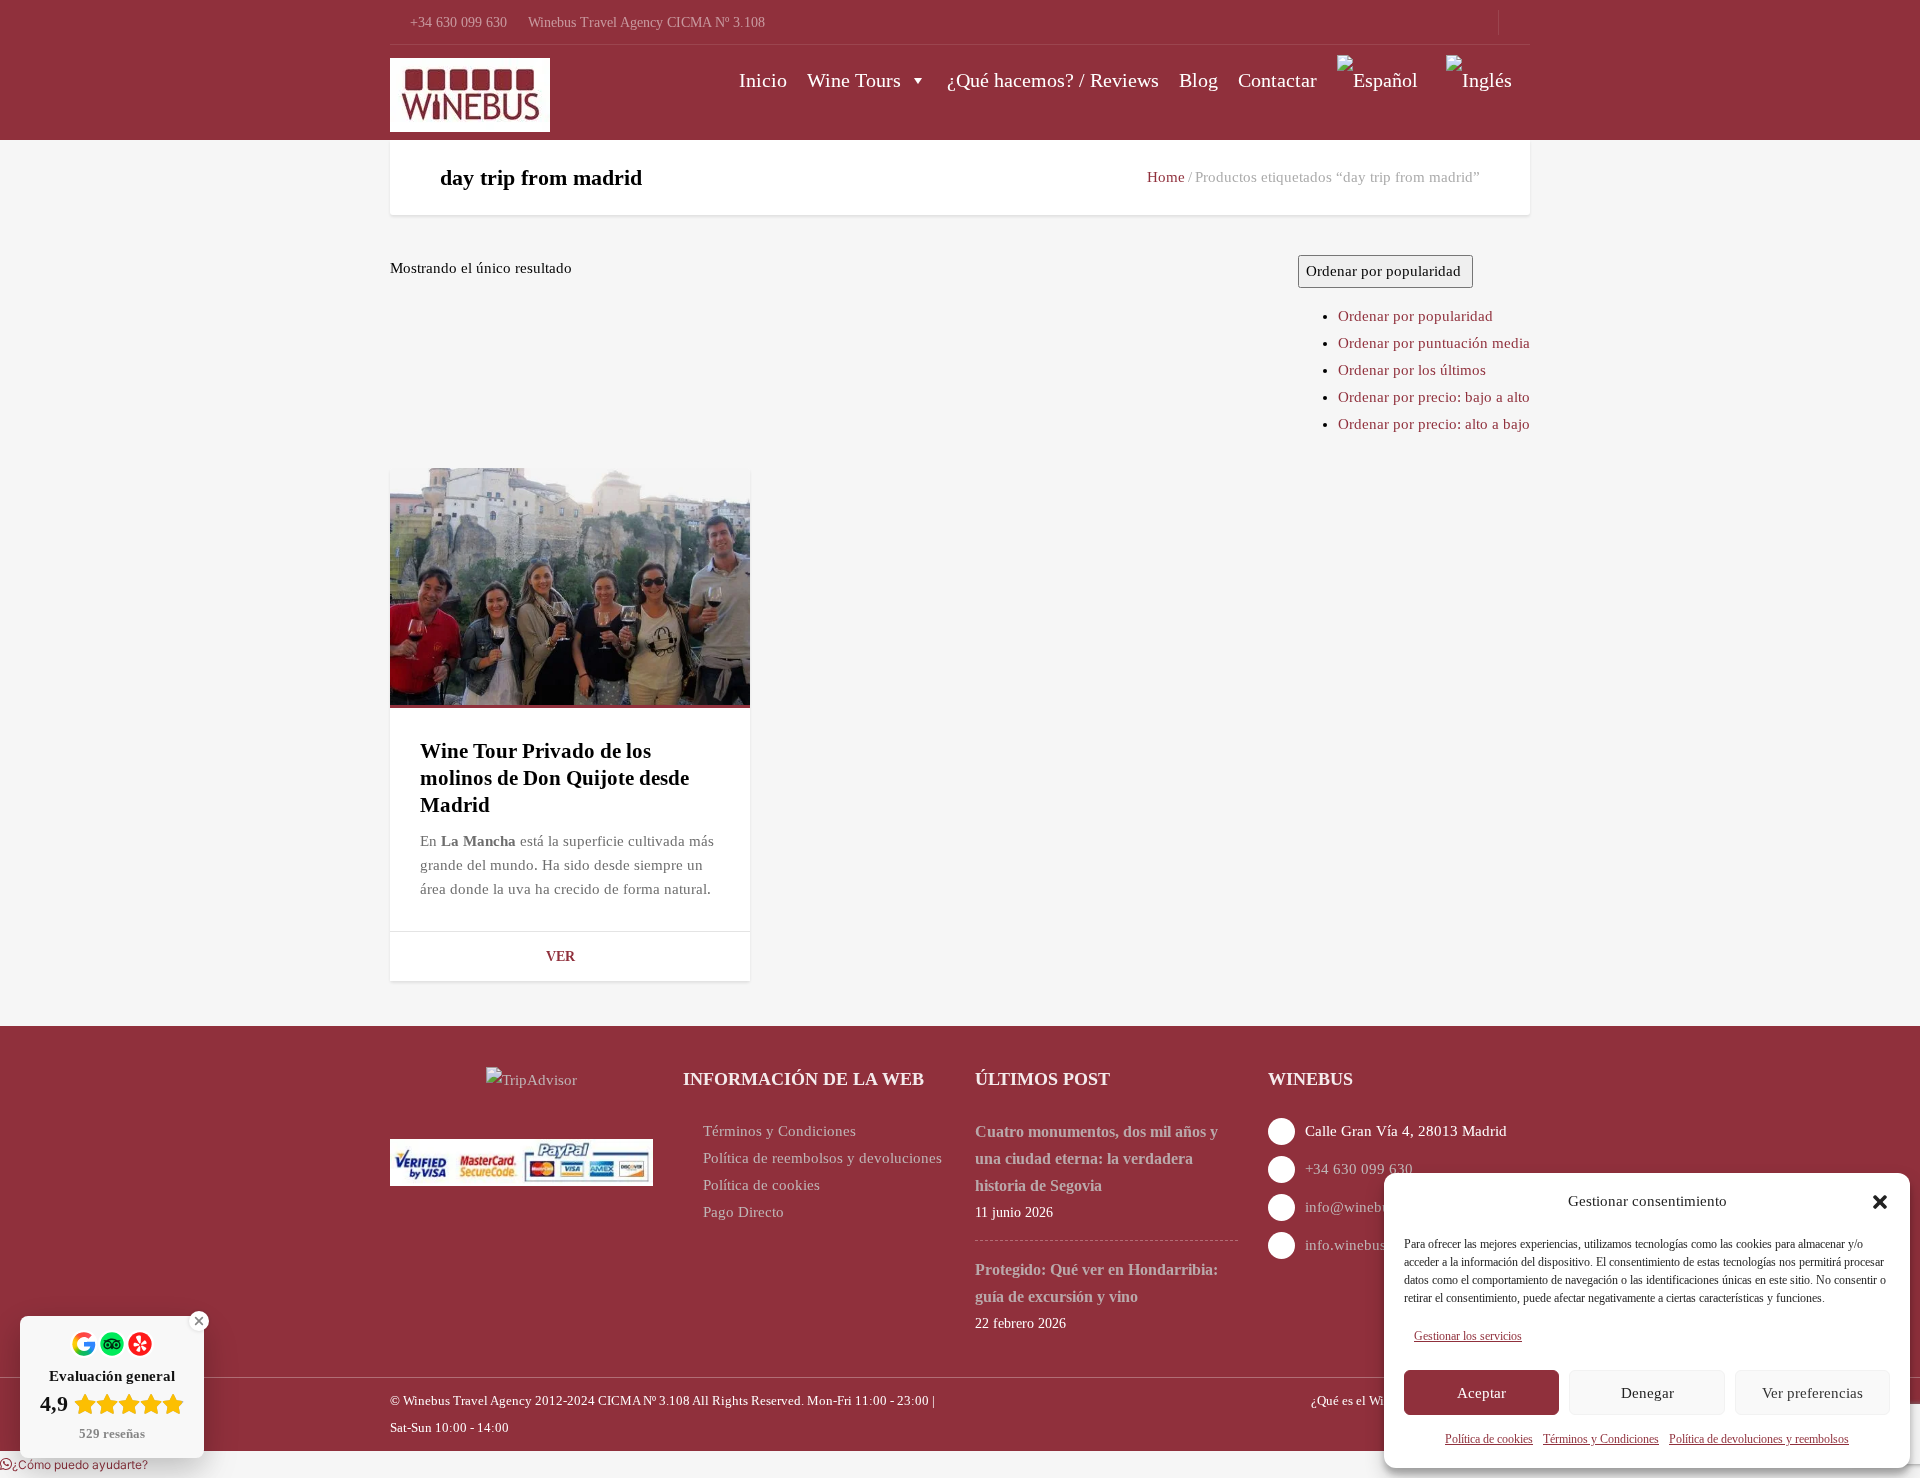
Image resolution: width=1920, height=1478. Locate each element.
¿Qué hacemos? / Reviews (1053, 80)
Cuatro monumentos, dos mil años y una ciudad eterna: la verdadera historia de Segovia (1096, 1158)
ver (560, 956)
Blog (1198, 80)
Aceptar (1481, 1393)
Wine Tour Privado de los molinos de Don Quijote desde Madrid (554, 778)
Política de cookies (1489, 1439)
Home (1166, 177)
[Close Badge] (199, 1321)
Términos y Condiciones (1601, 1439)
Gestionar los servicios (1468, 1336)
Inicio (763, 80)
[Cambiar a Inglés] (1483, 80)
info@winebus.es (1359, 1207)
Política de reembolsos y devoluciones (822, 1158)
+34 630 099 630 (1359, 1169)
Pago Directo (743, 1212)
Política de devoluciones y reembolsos (1759, 1439)
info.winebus (1345, 1245)
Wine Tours (854, 80)
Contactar (1277, 80)
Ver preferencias (1812, 1393)
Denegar (1647, 1393)
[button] (1880, 1202)
